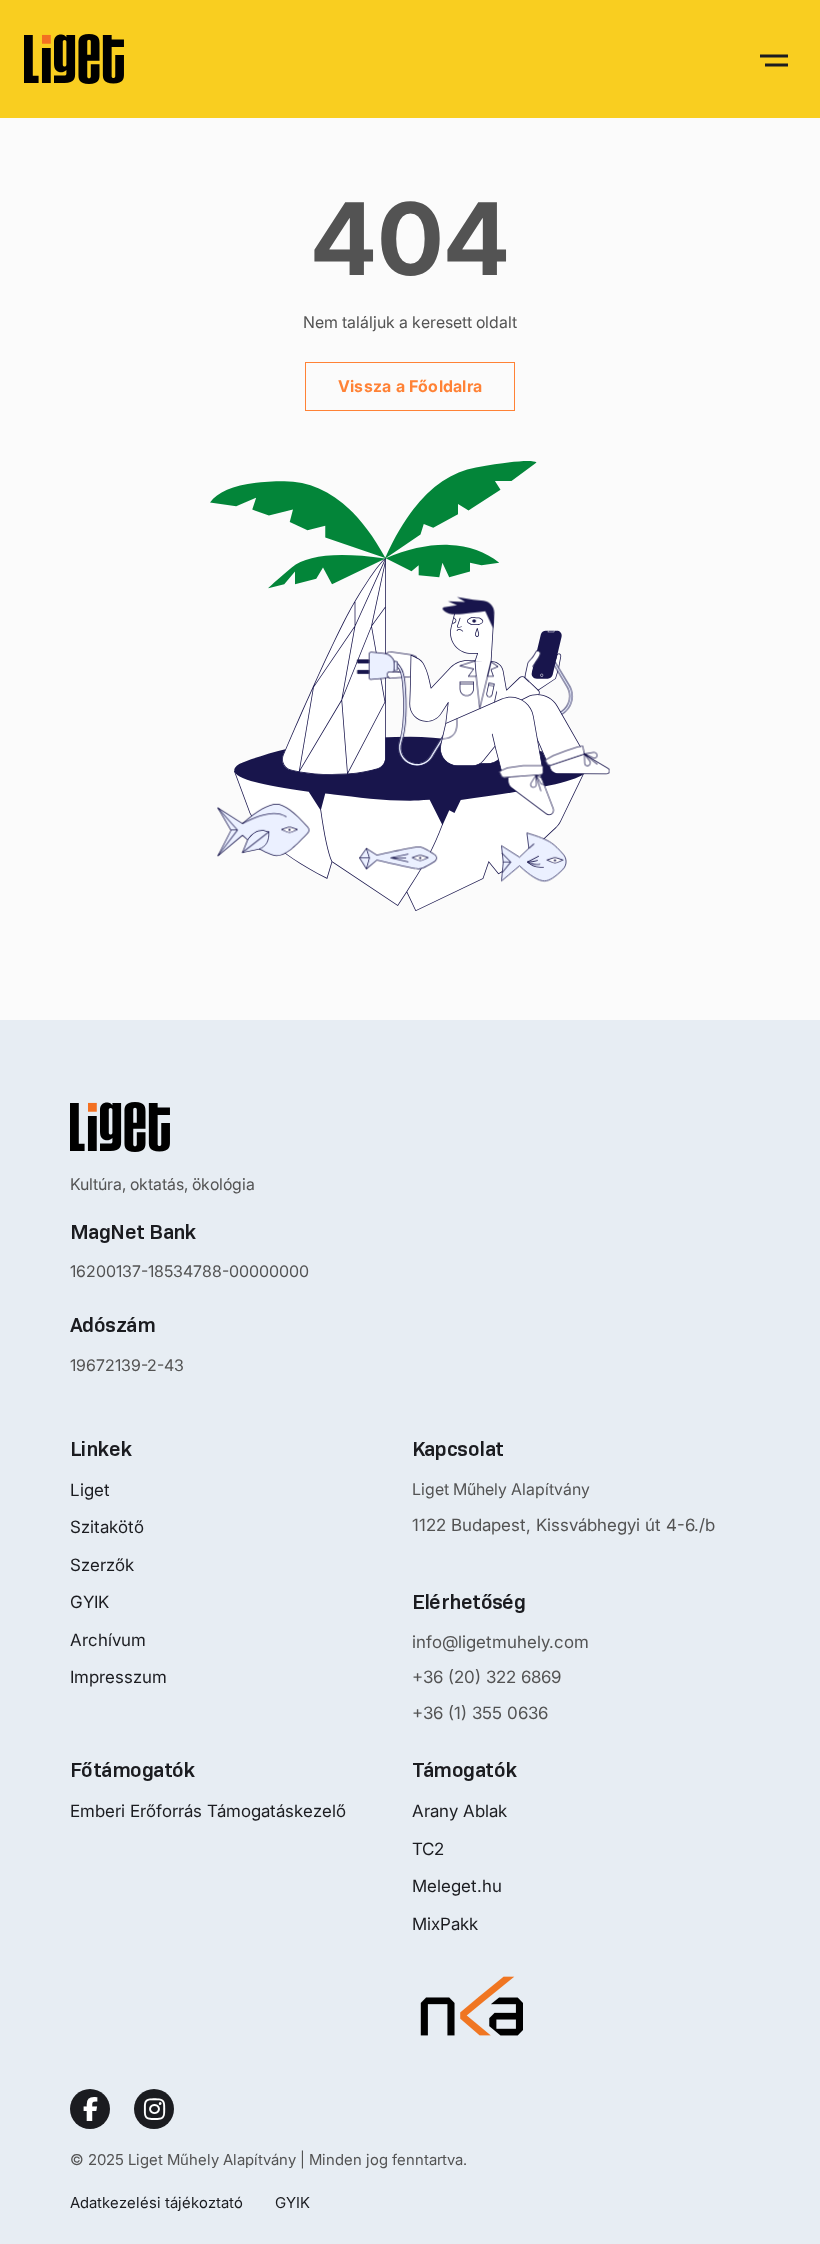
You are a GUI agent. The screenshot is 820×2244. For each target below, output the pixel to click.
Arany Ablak (459, 1811)
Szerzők (102, 1565)
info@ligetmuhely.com (500, 1642)
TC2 (428, 1849)
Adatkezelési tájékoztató (156, 2202)
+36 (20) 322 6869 (486, 1677)
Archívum (108, 1640)
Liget (90, 1490)
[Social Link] (90, 2109)
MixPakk (445, 1924)
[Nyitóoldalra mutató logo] (189, 1127)
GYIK (89, 1602)
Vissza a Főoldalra (410, 386)
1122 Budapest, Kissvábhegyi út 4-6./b (563, 1525)
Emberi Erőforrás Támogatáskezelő (208, 1811)
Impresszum (118, 1677)
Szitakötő (107, 1527)
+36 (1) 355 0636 (480, 1713)
